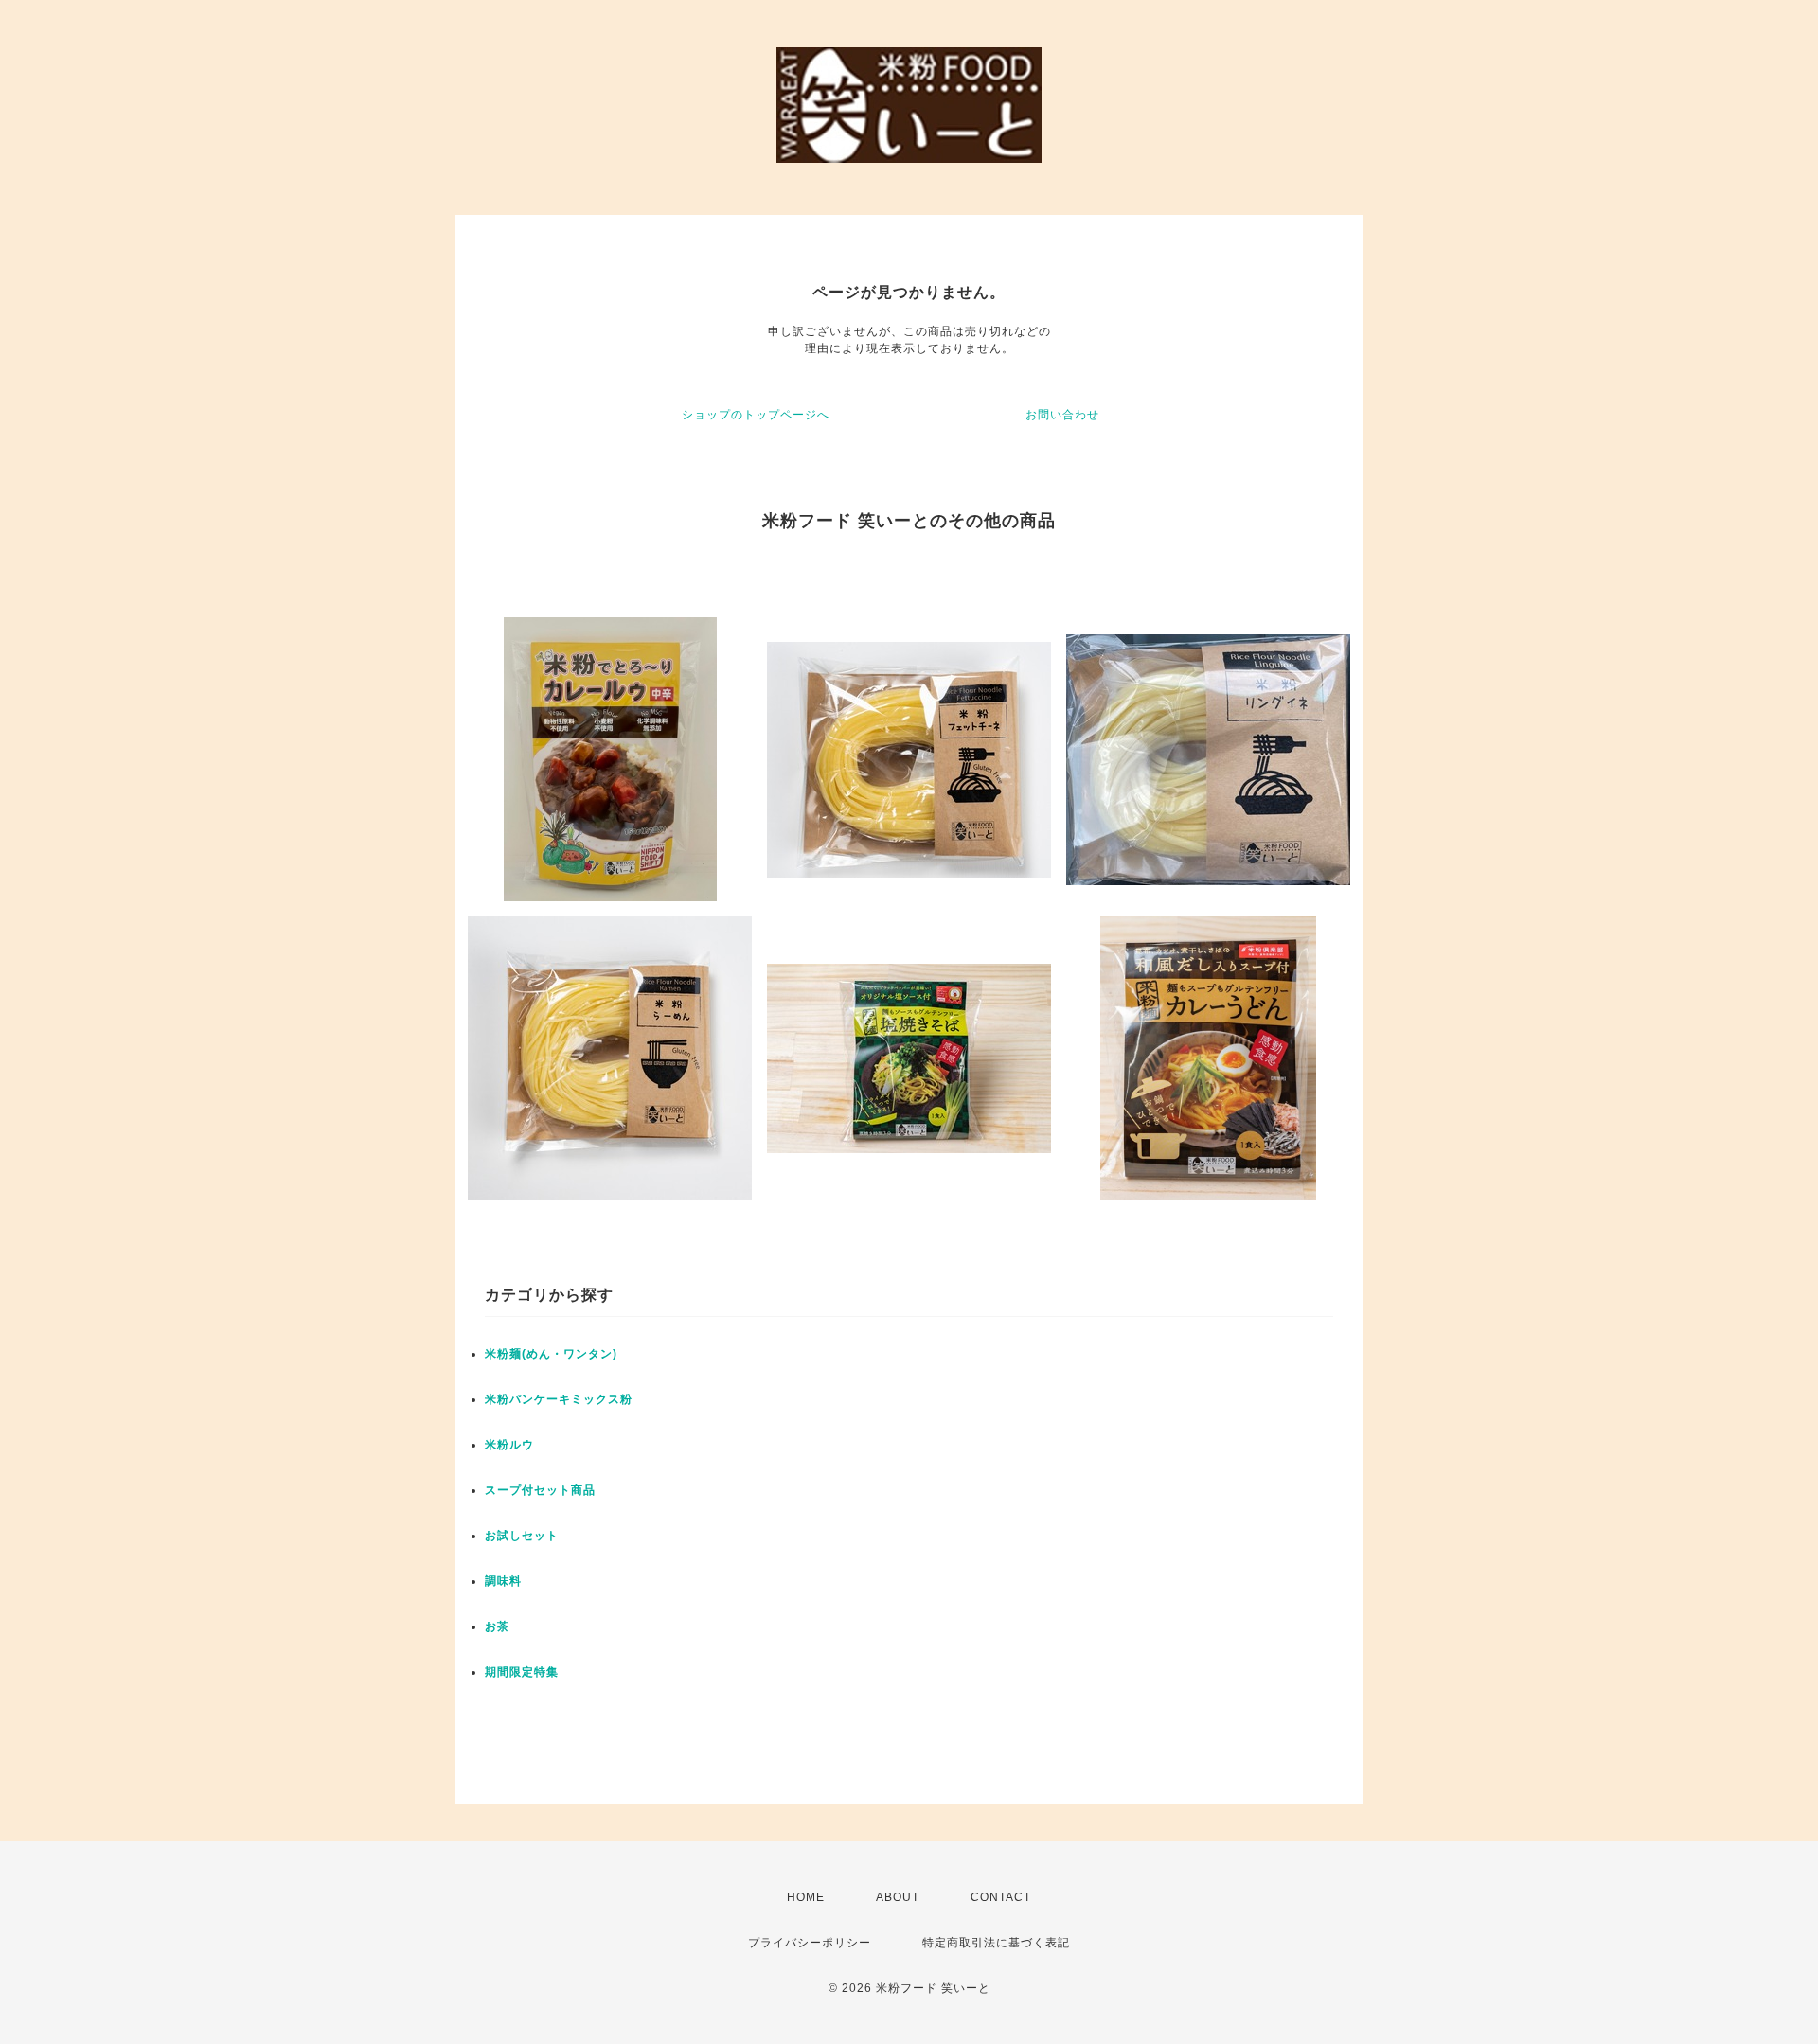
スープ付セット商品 (540, 1490)
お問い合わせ (1062, 415)
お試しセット (522, 1536)
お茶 (497, 1626)
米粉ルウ (509, 1445)
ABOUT (898, 1897)
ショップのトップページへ (756, 415)
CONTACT (1001, 1897)
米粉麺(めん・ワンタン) (551, 1354)
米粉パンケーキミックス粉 (559, 1399)
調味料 (503, 1581)
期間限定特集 (522, 1672)
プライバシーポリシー (810, 1943)
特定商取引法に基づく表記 (996, 1943)
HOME (806, 1897)
